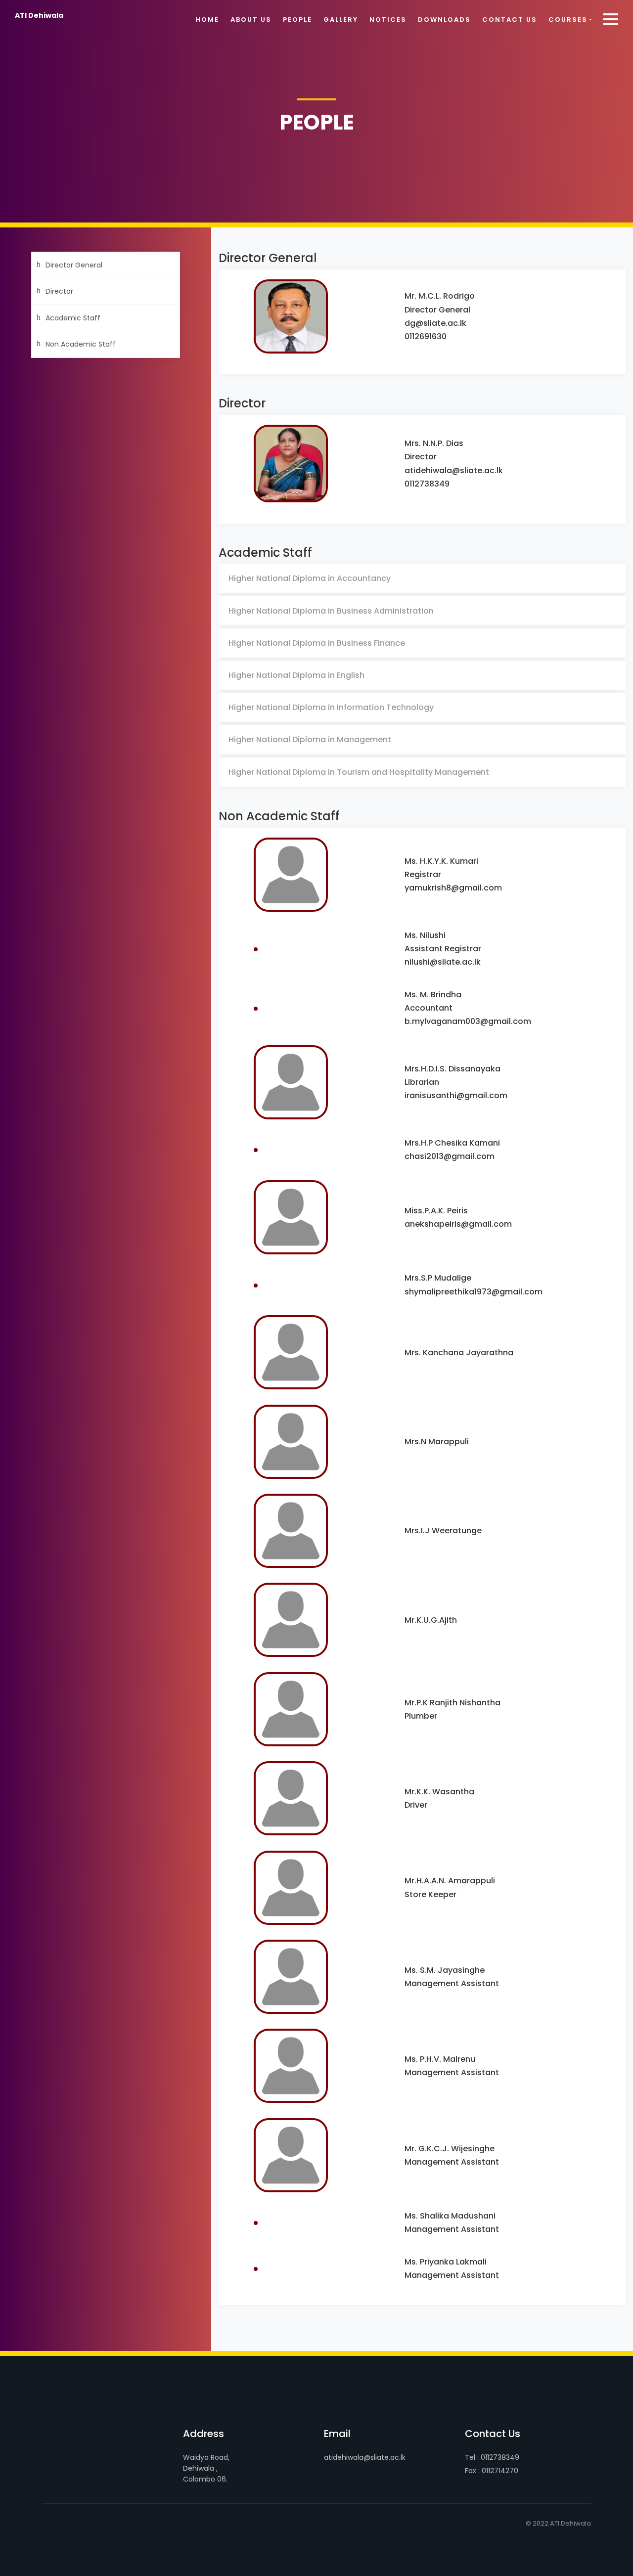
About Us (251, 20)
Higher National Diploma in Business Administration (331, 611)
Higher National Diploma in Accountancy (310, 578)
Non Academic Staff (81, 344)
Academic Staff (73, 318)
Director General (74, 265)
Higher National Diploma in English (296, 675)
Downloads (444, 20)
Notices (388, 20)
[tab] (422, 578)
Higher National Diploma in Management (310, 739)
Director (59, 291)
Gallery (341, 20)
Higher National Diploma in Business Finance (317, 643)
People (297, 20)
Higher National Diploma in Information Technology (331, 707)
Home (207, 20)
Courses (568, 20)
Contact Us (510, 20)
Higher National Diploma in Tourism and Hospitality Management (359, 772)
